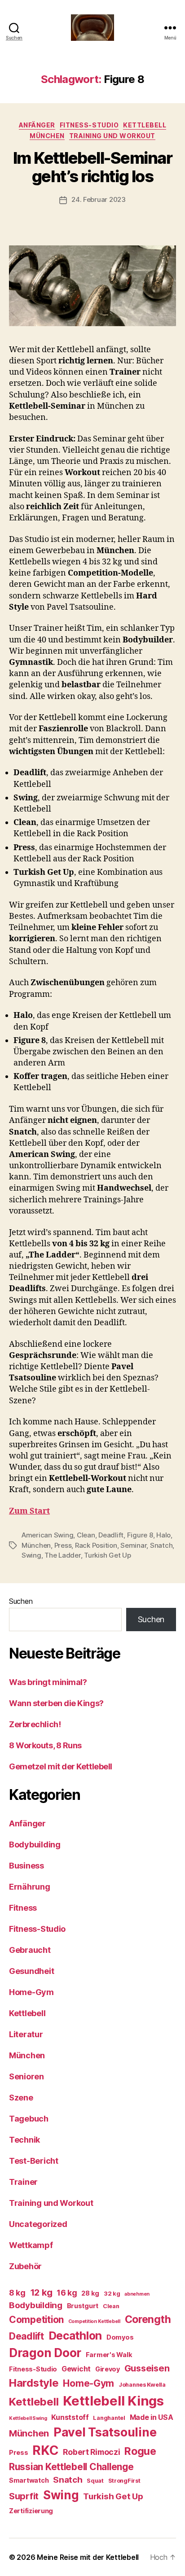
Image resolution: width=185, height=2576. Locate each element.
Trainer (23, 2182)
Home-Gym (31, 1992)
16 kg (67, 2293)
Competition (36, 2320)
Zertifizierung (31, 2511)
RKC (45, 2450)
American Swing (47, 1535)
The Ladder (62, 1555)
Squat (95, 2481)
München (47, 136)
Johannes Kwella (142, 2385)
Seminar (133, 1545)
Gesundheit (31, 1971)
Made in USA (152, 2417)
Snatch (161, 1545)
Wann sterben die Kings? (56, 1703)
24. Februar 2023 (99, 199)
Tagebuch (29, 2119)
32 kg (112, 2294)
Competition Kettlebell (94, 2321)
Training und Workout (112, 136)
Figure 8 (140, 1535)
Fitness (23, 1908)
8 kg (17, 2293)
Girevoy (108, 2369)
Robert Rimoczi (91, 2452)
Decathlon (75, 2336)
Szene (21, 2098)
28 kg (90, 2293)
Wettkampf (31, 2245)
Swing (31, 1555)
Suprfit (24, 2496)
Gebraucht (30, 1950)
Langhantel (109, 2418)
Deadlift (111, 1535)
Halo (163, 1535)
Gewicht (76, 2369)
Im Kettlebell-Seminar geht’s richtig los (93, 167)
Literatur (26, 2034)
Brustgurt (83, 2306)
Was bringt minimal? (48, 1682)
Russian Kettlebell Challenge (71, 2467)
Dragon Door (45, 2353)
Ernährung (30, 1887)
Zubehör (25, 2266)
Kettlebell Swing (28, 2418)
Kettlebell (145, 125)
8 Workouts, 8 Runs (45, 1745)
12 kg (41, 2292)
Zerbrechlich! (35, 1724)
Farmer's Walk (109, 2355)
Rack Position (96, 1545)
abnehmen (137, 2294)
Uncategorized (38, 2224)
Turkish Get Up (107, 1555)
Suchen (21, 1601)
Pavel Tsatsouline (105, 2432)
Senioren (26, 2076)
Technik (24, 2140)
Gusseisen (147, 2368)
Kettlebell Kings (113, 2401)
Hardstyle (34, 2383)
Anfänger (37, 125)
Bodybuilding (35, 1845)
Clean (86, 1535)
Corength (148, 2319)
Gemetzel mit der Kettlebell (61, 1766)
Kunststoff (70, 2417)
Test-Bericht (34, 2161)
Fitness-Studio (89, 125)
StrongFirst (124, 2481)
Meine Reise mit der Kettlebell (88, 2557)
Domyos (120, 2337)
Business (26, 1866)
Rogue (140, 2451)
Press (63, 1545)
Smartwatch (29, 2480)
